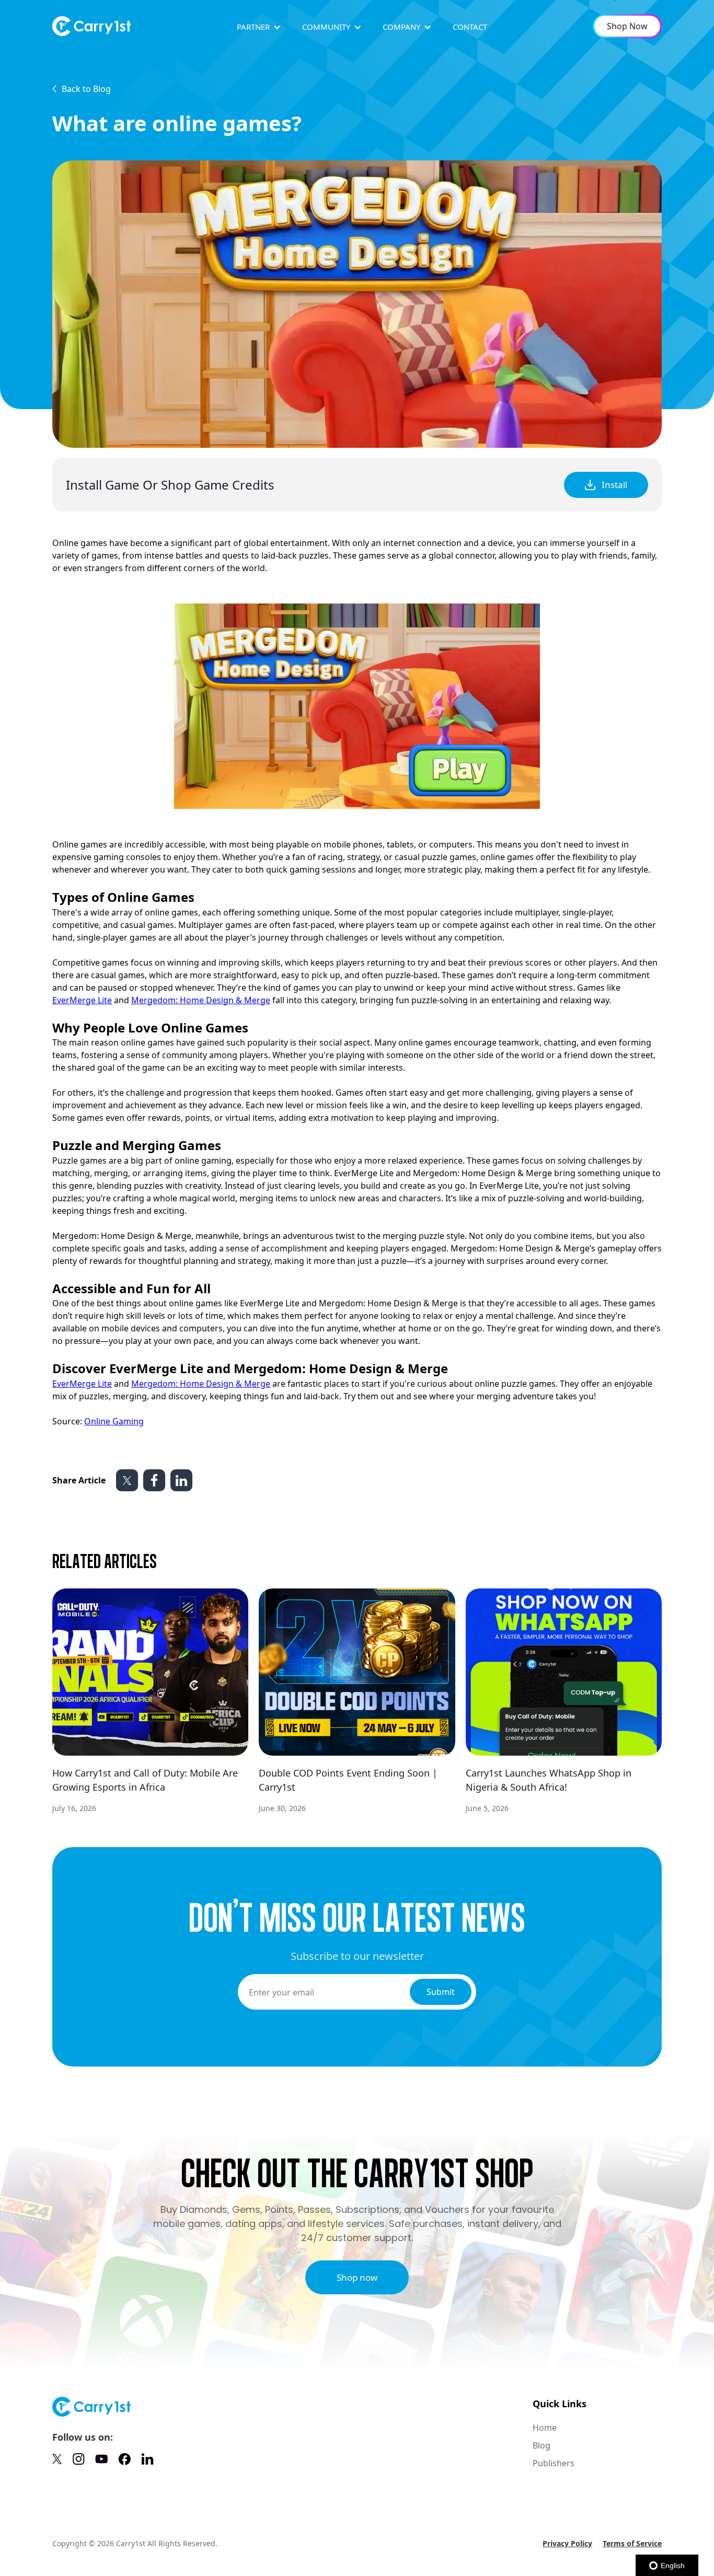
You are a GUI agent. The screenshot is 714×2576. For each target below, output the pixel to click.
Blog (542, 2445)
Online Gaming (114, 1421)
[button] (259, 27)
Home (545, 2428)
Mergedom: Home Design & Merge (201, 1000)
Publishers (554, 2463)
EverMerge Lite (82, 1000)
